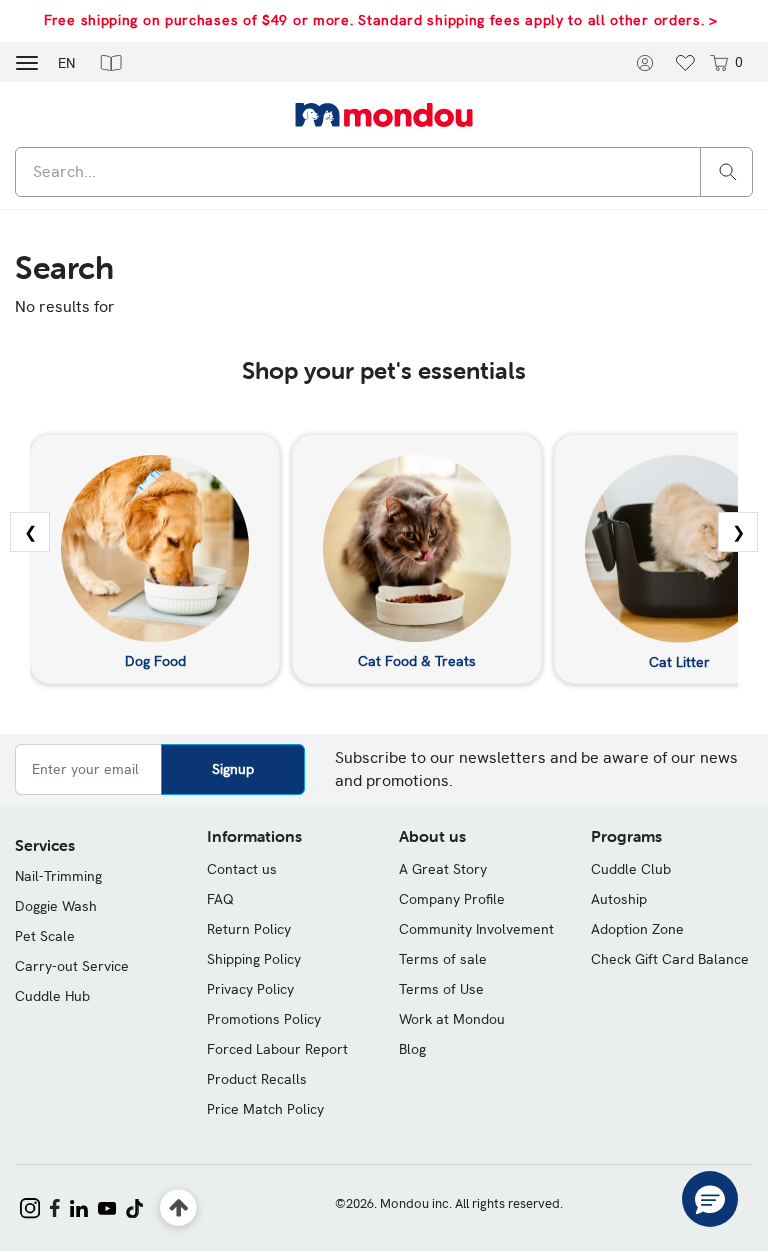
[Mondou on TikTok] (134, 1206)
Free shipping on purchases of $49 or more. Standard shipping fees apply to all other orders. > (381, 20)
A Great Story (443, 869)
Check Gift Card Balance (670, 959)
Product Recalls (257, 1079)
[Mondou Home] (384, 114)
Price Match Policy (265, 1109)
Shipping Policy (254, 959)
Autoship (619, 899)
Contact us (242, 869)
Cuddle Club (631, 869)
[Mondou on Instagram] (30, 1206)
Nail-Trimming (58, 876)
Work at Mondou (452, 1019)
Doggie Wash (56, 906)
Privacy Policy (250, 989)
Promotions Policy (264, 1019)
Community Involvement (476, 929)
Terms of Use (441, 989)
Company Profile (452, 899)
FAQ (220, 899)
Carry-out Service (72, 966)
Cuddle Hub (52, 996)
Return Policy (249, 929)
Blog (412, 1049)
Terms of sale (443, 959)
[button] (111, 62)
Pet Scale (45, 936)
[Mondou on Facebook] (55, 1206)
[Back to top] (178, 1208)
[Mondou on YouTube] (107, 1206)
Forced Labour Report (277, 1049)
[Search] (728, 170)
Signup (233, 769)
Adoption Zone (637, 929)
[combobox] (384, 172)
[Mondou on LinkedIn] (79, 1206)
